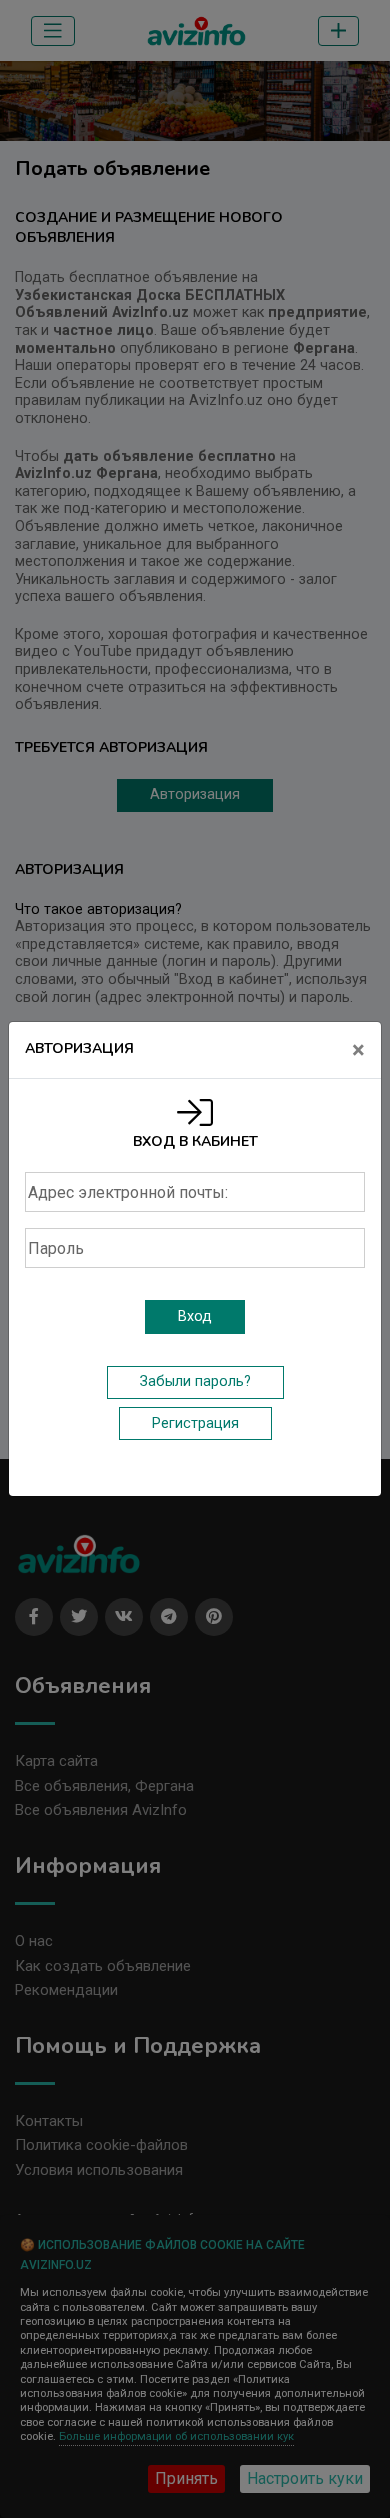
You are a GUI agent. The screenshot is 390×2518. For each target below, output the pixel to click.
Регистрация (195, 1423)
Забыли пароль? (195, 1381)
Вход (195, 1316)
